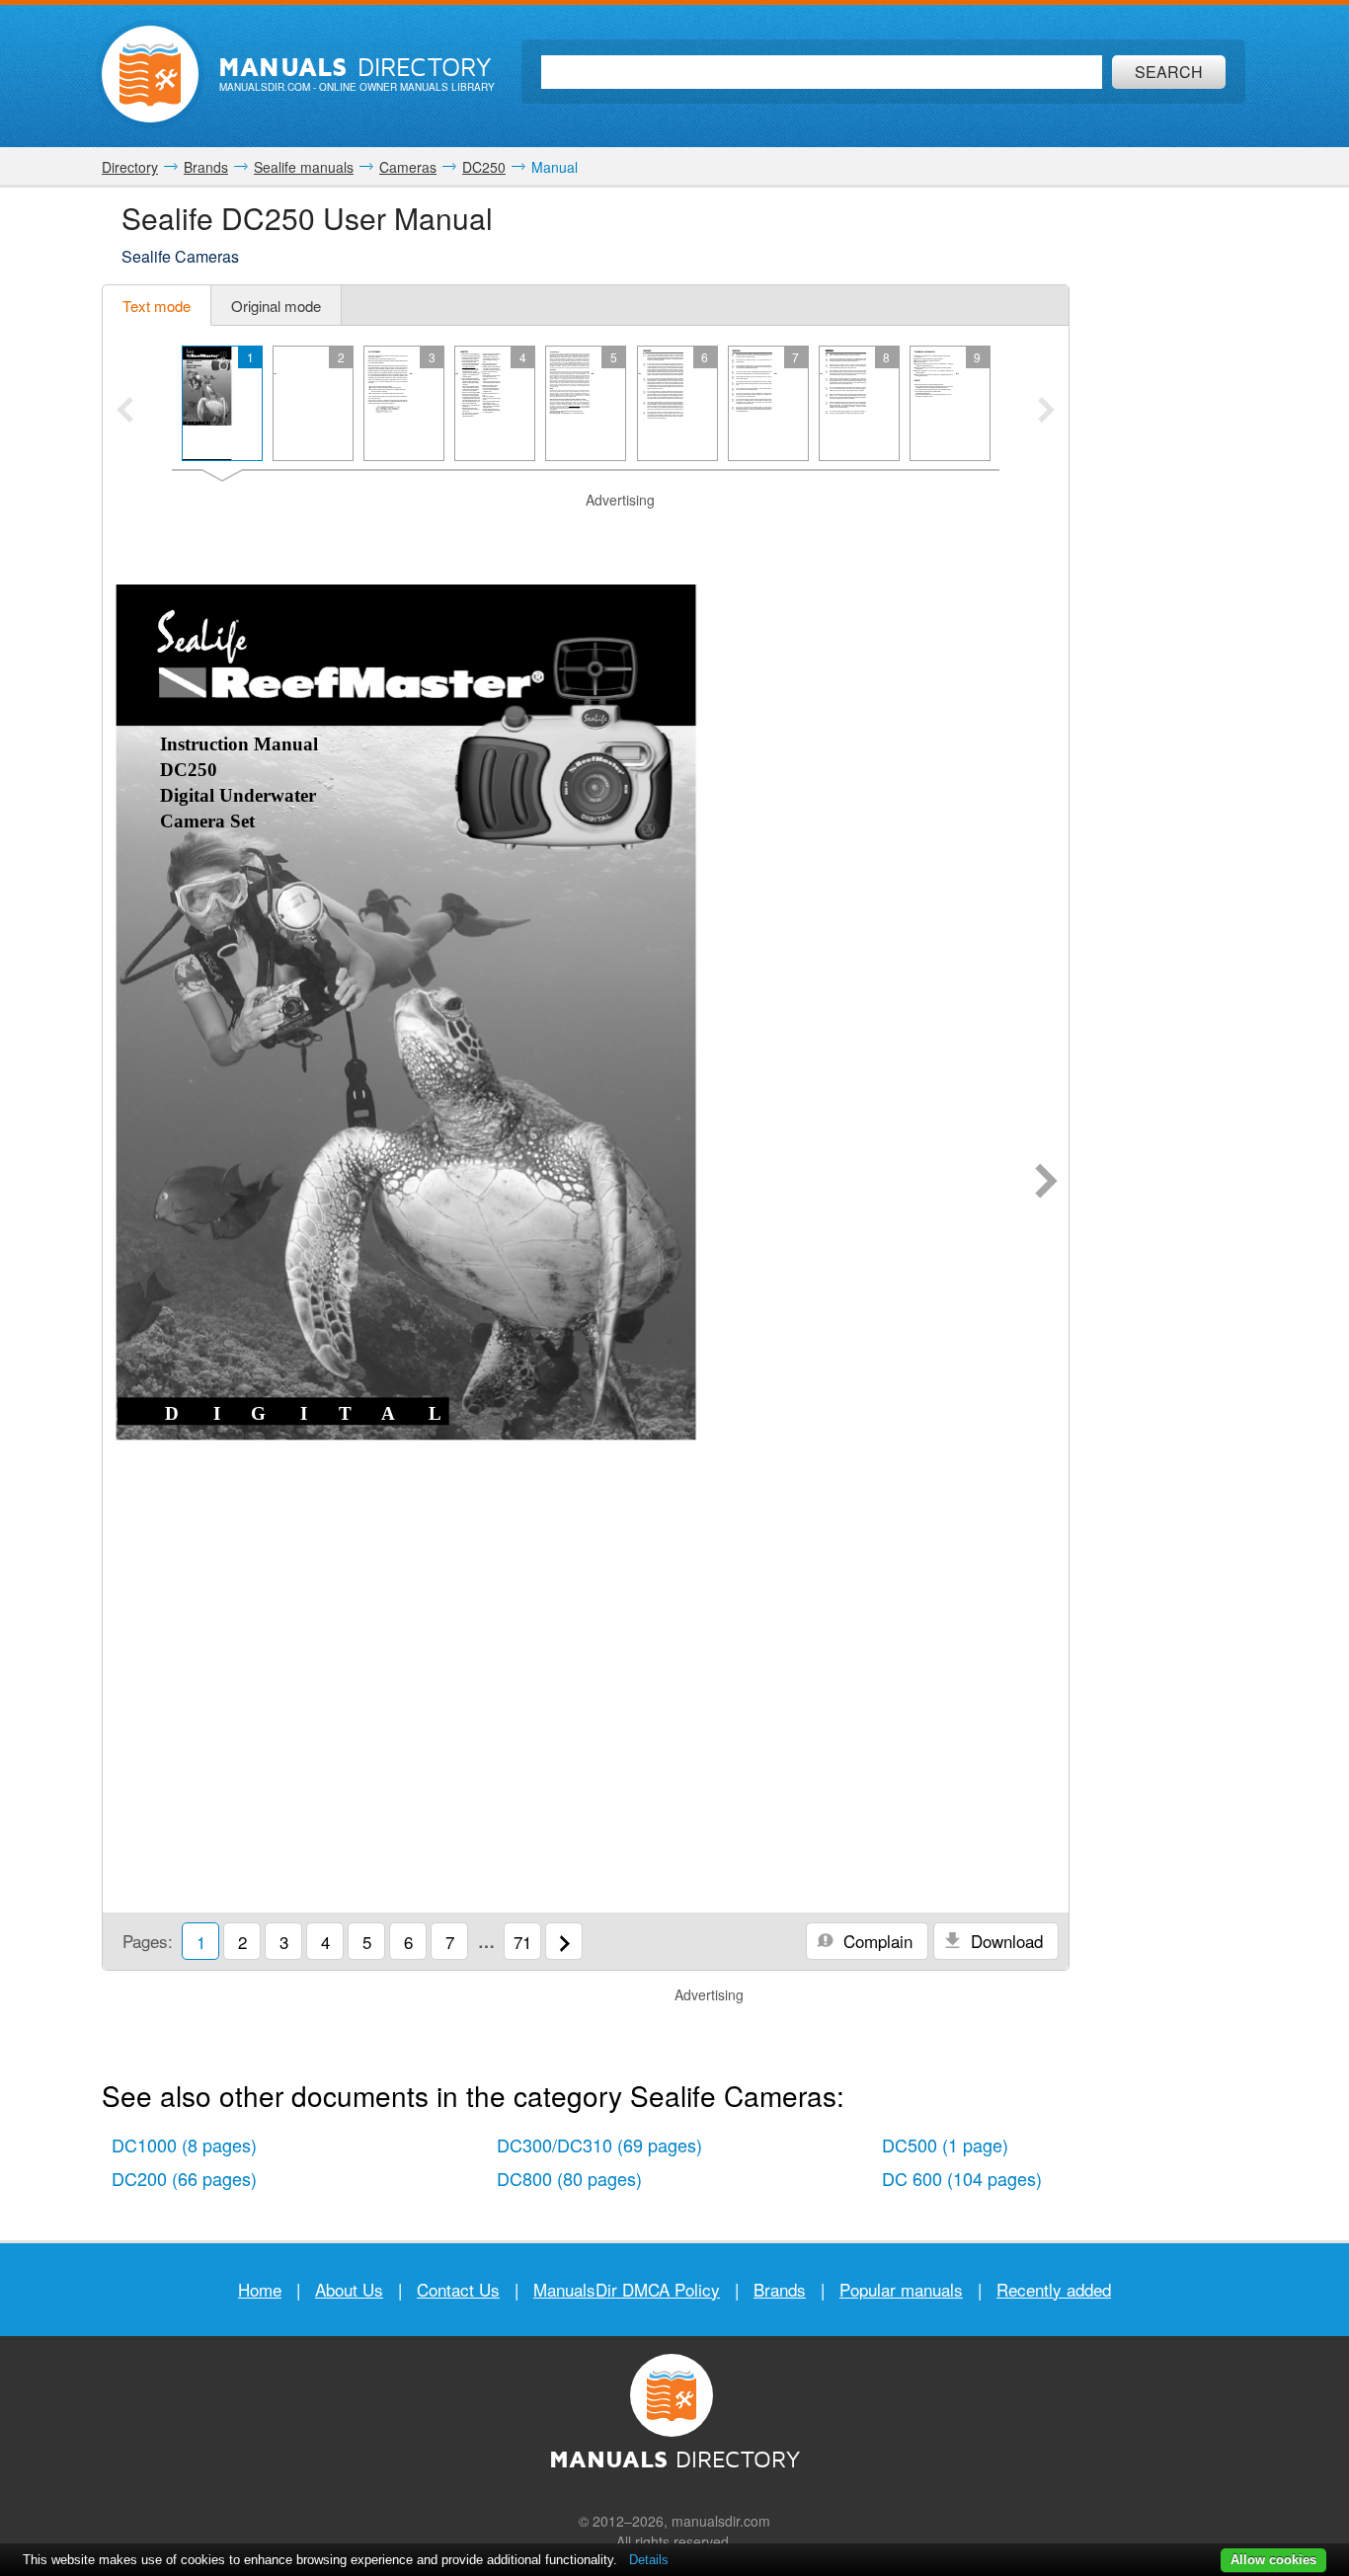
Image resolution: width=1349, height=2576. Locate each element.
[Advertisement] (586, 535)
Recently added (1054, 2289)
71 (522, 1942)
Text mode (157, 306)
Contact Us (458, 2289)
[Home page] (150, 74)
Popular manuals (901, 2289)
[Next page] (1046, 1183)
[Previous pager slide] (125, 412)
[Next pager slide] (1046, 412)
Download (1004, 1941)
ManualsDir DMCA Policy (627, 2289)
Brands (780, 2289)
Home (260, 2289)
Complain (875, 1941)
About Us (349, 2289)
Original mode (276, 306)
